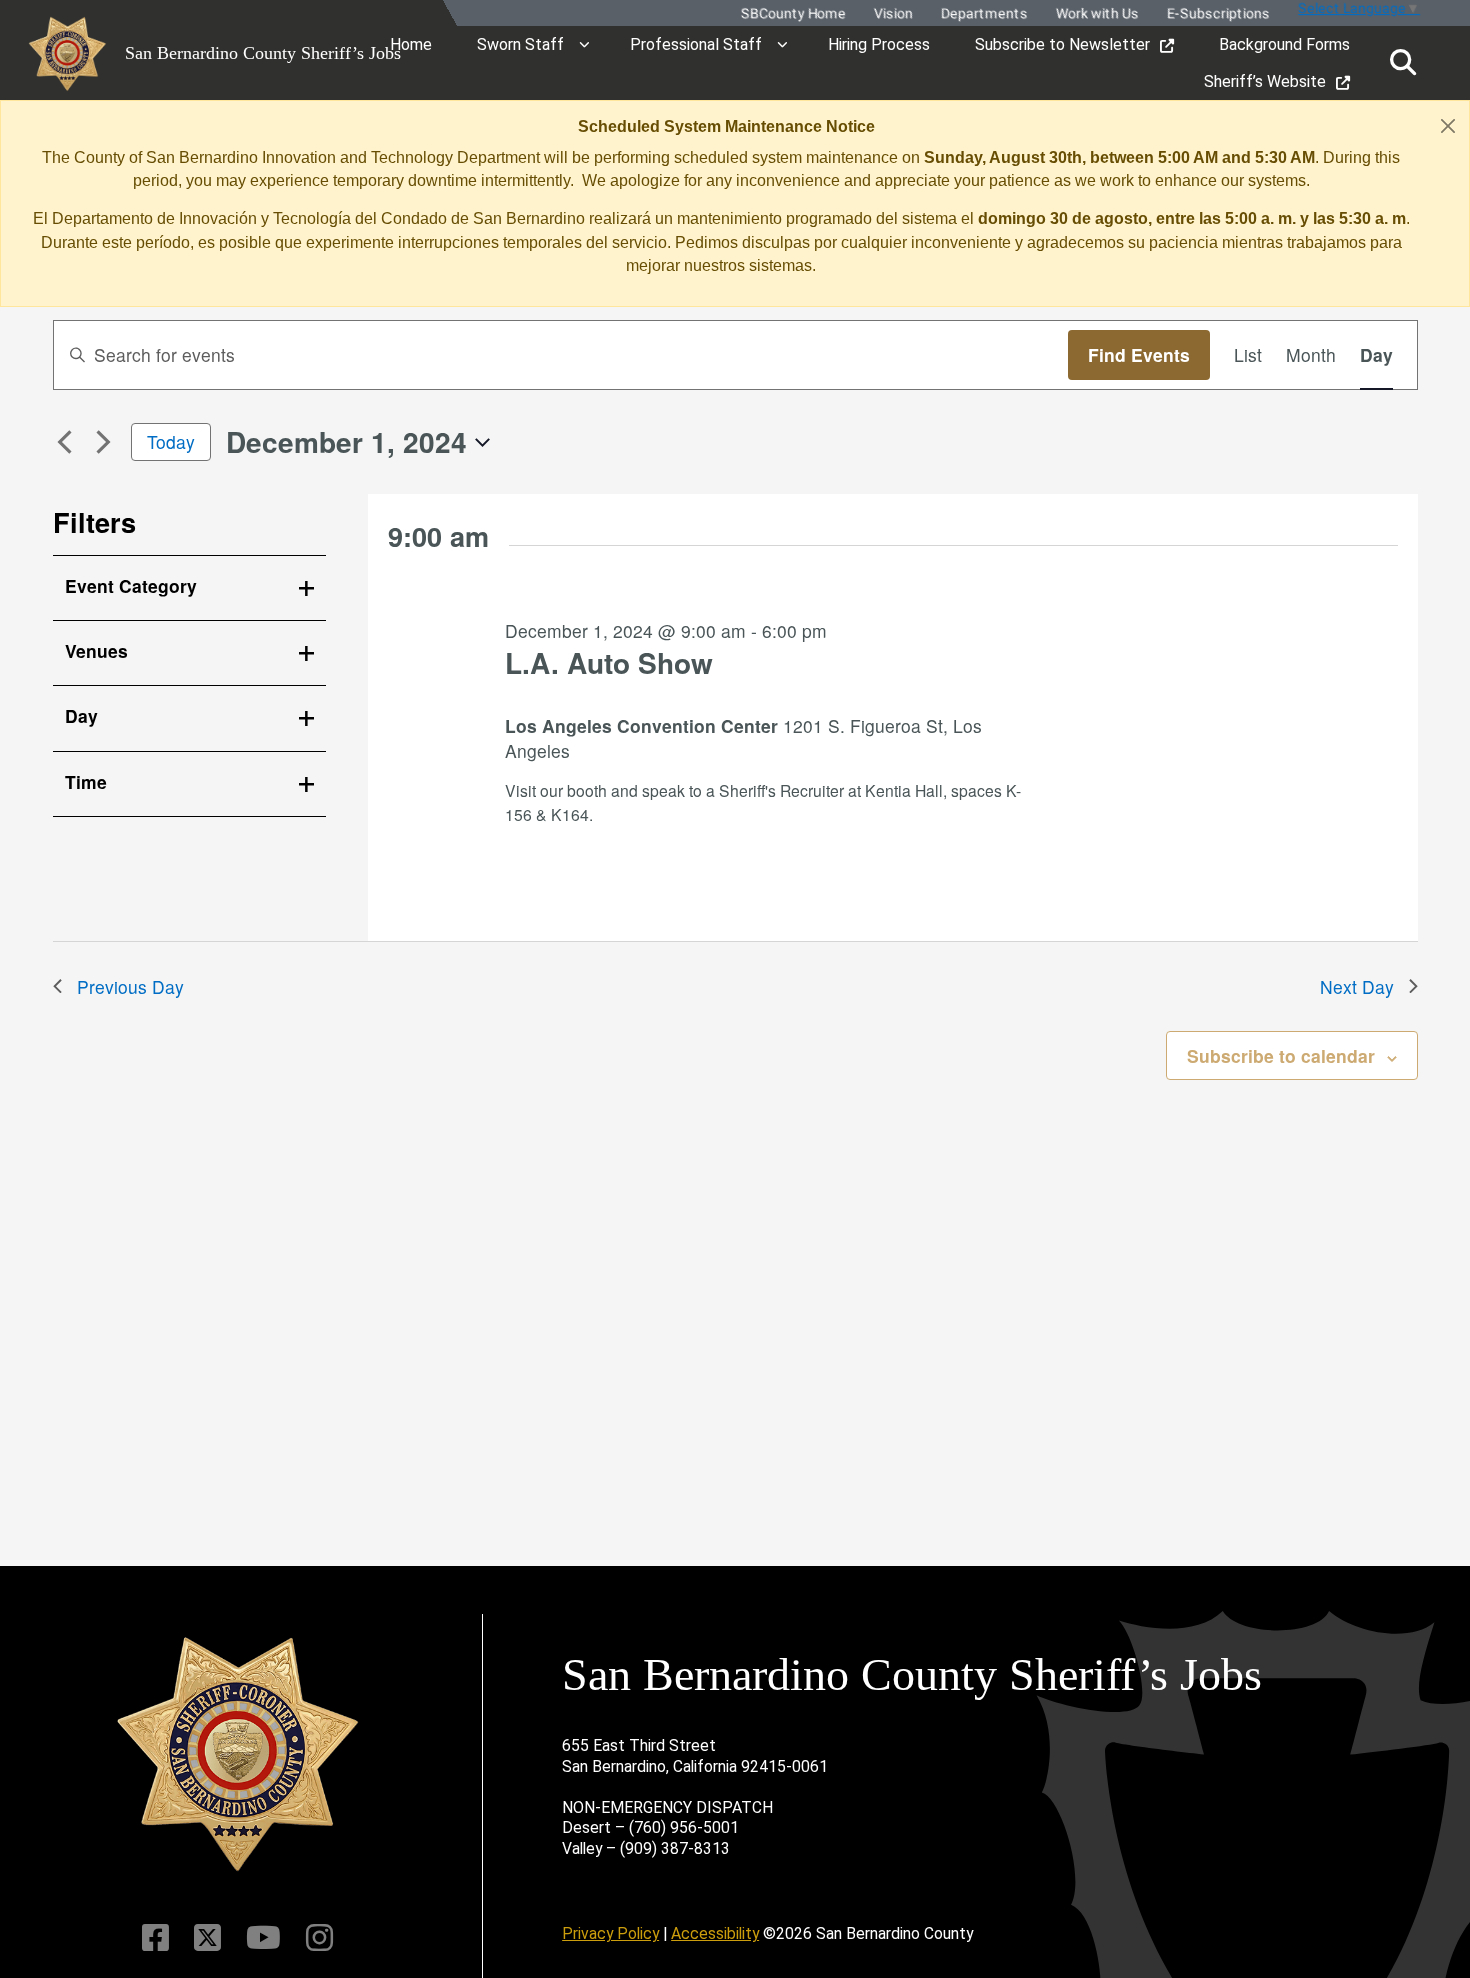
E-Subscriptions (1217, 13)
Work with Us (1096, 13)
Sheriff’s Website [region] (1265, 81)
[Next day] (104, 442)
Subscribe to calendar (1281, 1055)
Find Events (1139, 354)
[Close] (1448, 125)
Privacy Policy (610, 1933)
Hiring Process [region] (879, 44)
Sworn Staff (520, 44)
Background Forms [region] (1284, 44)
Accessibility (715, 1933)
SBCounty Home (792, 13)
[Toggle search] (1403, 62)
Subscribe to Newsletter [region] (1062, 44)
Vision (892, 13)
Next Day (1357, 986)
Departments (983, 13)
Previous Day (130, 986)
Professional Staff (696, 44)
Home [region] (411, 44)
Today (171, 441)
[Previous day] (65, 442)
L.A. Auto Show (609, 662)
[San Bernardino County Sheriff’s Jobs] (237, 1754)
